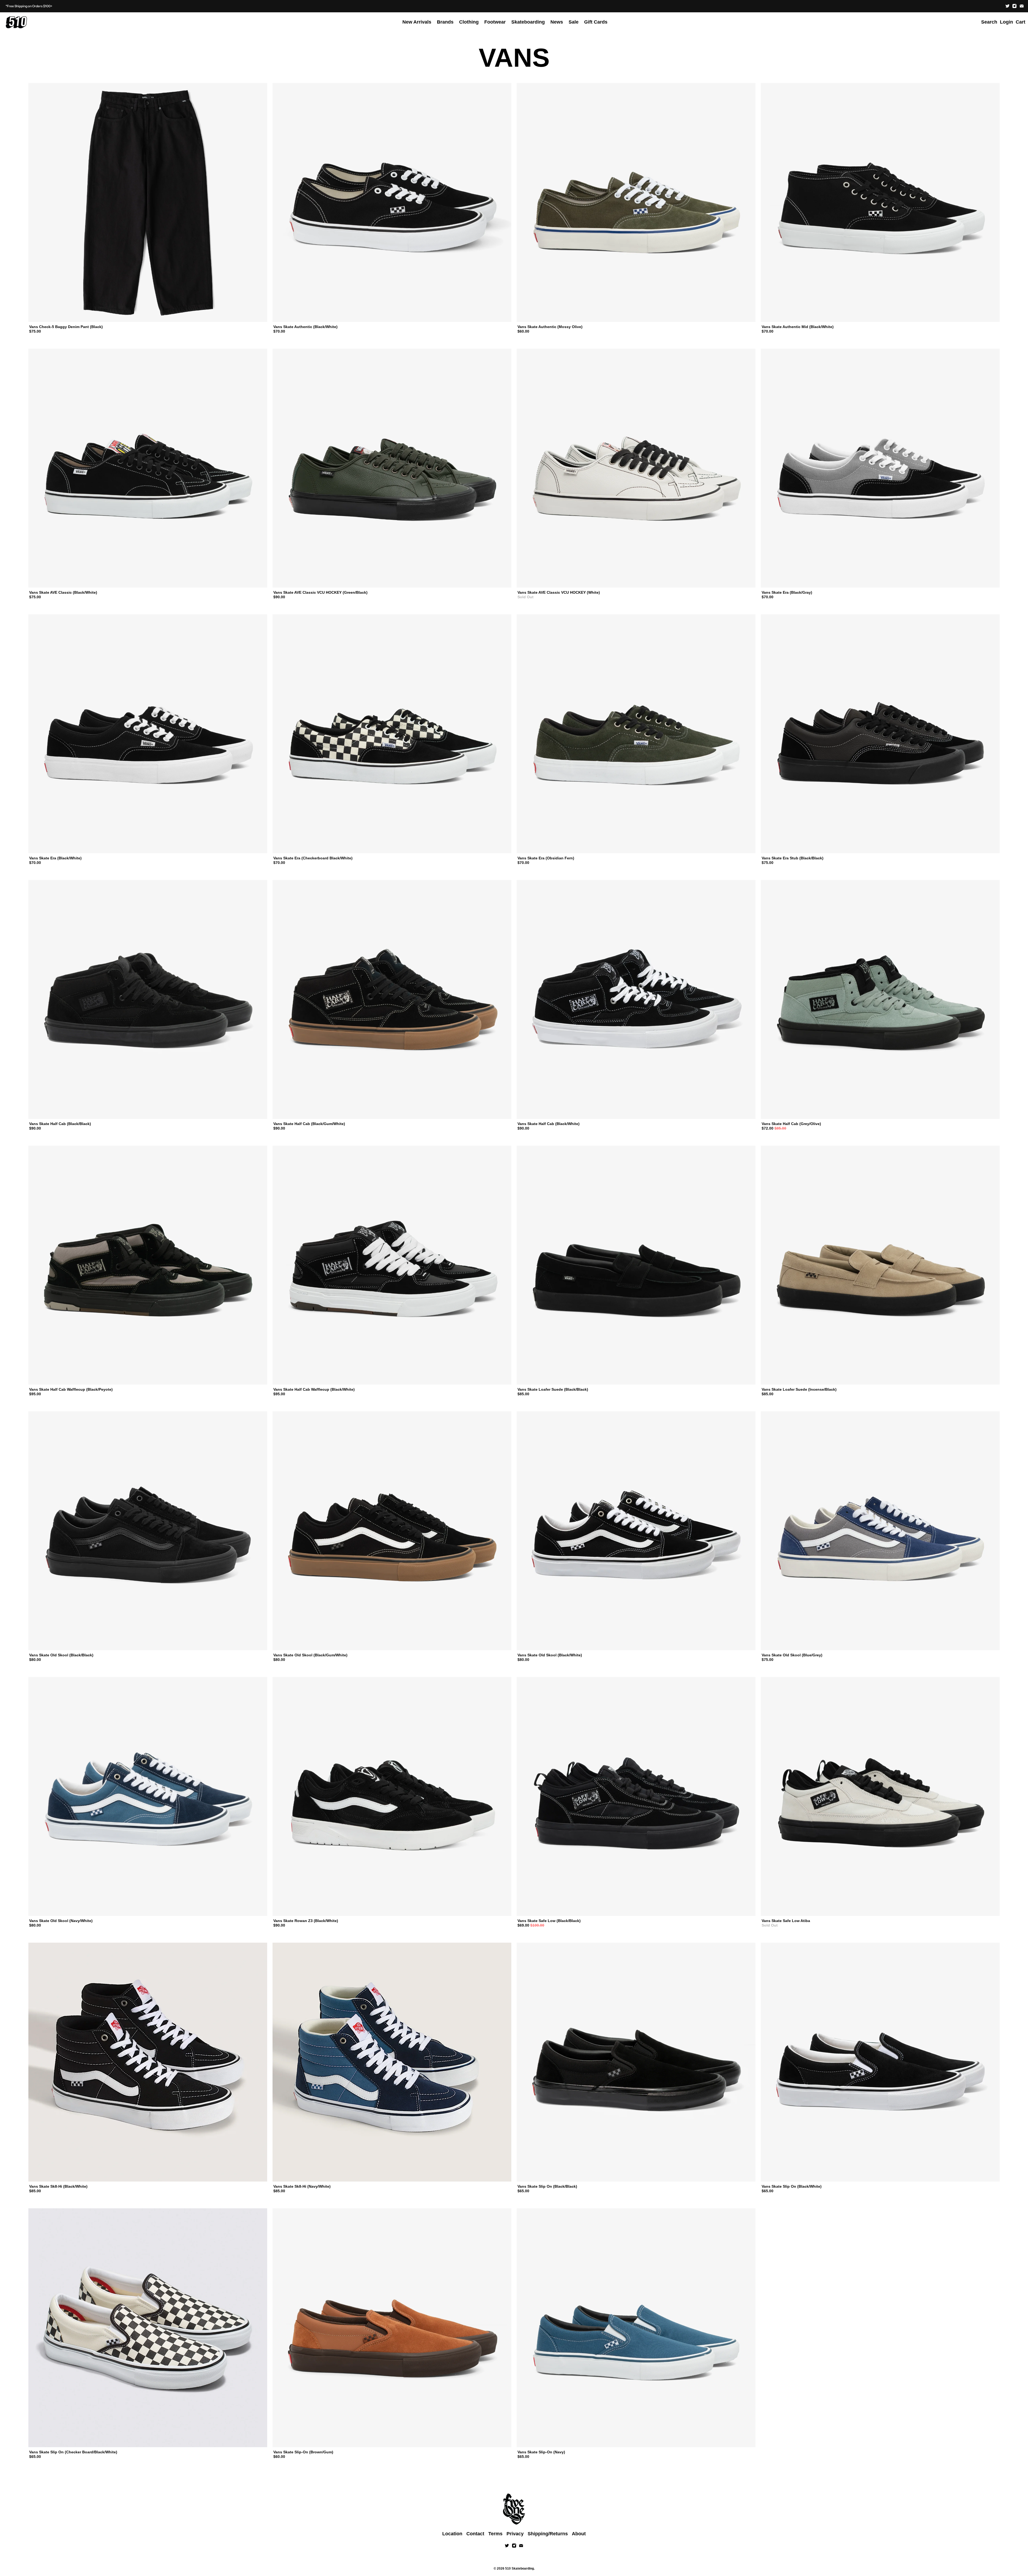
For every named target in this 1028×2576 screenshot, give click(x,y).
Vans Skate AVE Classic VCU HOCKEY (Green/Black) (320, 592)
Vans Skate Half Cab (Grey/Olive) (791, 1124)
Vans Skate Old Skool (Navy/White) (61, 1921)
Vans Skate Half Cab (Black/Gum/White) (309, 1124)
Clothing (469, 22)
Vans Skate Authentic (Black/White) (305, 327)
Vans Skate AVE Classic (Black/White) (63, 592)
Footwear (495, 22)
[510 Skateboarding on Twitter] (1008, 6)
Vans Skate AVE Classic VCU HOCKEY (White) (559, 592)
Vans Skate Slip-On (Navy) (541, 2452)
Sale (574, 22)
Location (452, 2534)
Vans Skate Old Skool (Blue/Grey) (792, 1655)
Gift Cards (596, 22)
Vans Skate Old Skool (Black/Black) (61, 1655)
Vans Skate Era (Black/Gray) (787, 592)
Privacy (515, 2534)
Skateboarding (528, 22)
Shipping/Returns (548, 2534)
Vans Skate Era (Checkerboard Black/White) (313, 858)
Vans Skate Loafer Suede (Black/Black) (553, 1389)
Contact (475, 2534)
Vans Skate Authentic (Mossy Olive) (550, 327)
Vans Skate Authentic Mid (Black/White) (798, 327)
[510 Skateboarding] (16, 22)
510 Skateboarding (519, 2568)
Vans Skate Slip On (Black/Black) (547, 2186)
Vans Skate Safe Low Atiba (786, 1921)
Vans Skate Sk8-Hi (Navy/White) (302, 2186)
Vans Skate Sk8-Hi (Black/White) (58, 2186)
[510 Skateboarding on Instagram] (1014, 6)
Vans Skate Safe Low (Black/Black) (549, 1921)
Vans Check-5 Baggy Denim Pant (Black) (66, 327)
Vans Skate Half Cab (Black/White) (549, 1124)
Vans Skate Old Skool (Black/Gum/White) (310, 1655)
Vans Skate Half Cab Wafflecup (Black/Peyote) (71, 1389)
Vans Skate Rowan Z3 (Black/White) (306, 1921)
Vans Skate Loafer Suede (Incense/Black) (799, 1389)
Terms (495, 2534)
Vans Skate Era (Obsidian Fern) (546, 858)
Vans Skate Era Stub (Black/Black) (793, 858)
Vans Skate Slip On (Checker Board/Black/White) (73, 2452)
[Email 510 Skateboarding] (1022, 6)
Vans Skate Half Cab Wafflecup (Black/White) (314, 1389)
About (579, 2534)
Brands (445, 22)
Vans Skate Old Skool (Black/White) (550, 1655)
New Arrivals (417, 22)
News (557, 22)
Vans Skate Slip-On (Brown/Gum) (303, 2452)
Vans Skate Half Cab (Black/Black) (60, 1124)
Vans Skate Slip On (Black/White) (792, 2186)
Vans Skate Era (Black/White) (55, 858)
